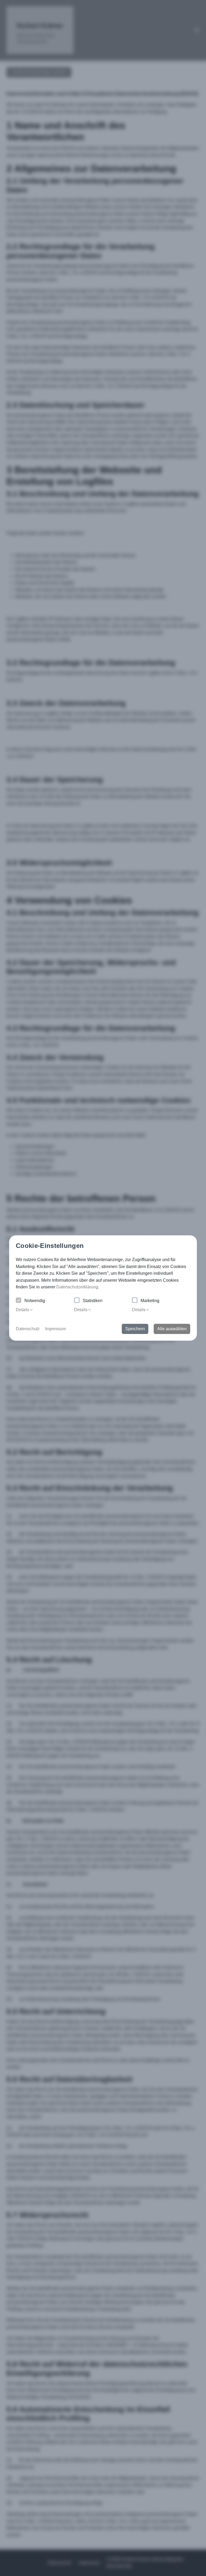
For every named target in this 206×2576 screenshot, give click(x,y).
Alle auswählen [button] (172, 1329)
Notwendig (35, 1301)
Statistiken (93, 1301)
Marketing (150, 1301)
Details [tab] (23, 1310)
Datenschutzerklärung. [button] (78, 1287)
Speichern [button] (135, 1329)
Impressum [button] (56, 1329)
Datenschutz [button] (28, 1329)
